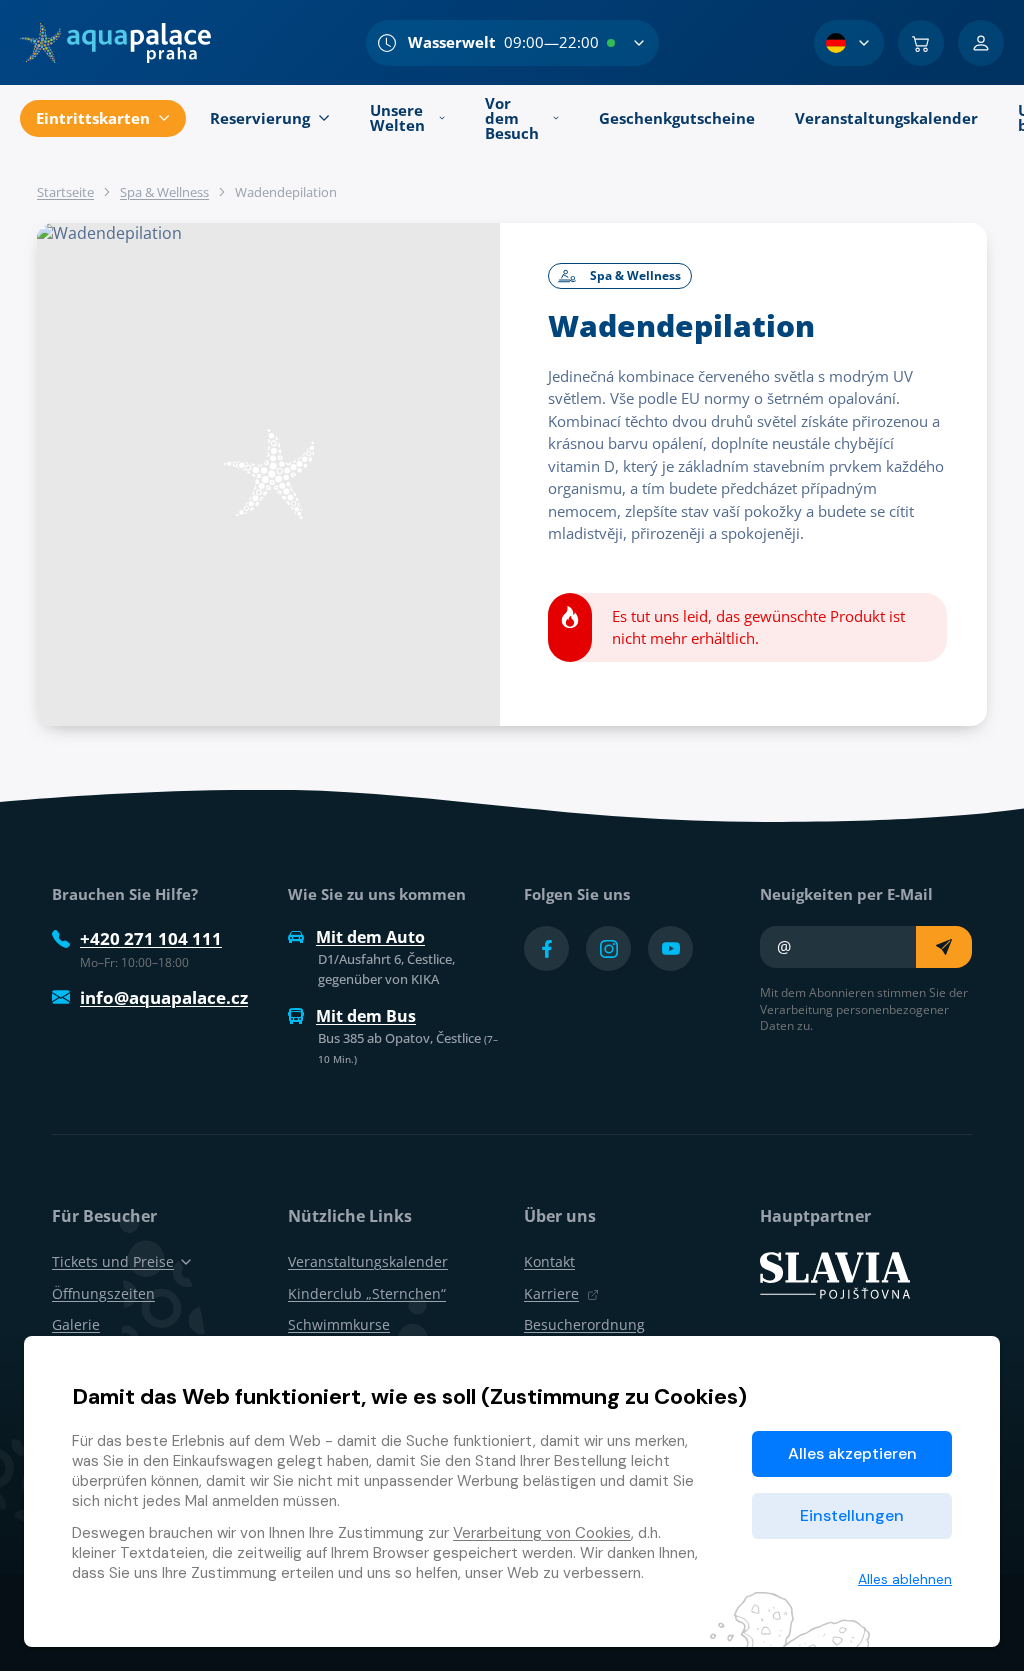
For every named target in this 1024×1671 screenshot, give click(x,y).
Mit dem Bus (366, 1016)
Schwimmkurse (339, 1324)
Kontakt (549, 1261)
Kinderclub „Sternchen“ (367, 1293)
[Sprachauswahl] (849, 43)
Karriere (551, 1293)
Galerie (76, 1324)
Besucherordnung (584, 1324)
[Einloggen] (981, 43)
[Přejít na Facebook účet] (546, 948)
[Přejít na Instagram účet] (608, 948)
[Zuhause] (115, 43)
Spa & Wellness (164, 192)
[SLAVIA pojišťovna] (835, 1274)
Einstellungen (852, 1515)
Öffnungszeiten (103, 1293)
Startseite (65, 192)
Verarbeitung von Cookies (542, 1533)
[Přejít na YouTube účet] (670, 948)
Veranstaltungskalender (368, 1261)
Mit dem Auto (370, 937)
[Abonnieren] (944, 947)
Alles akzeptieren (852, 1453)
